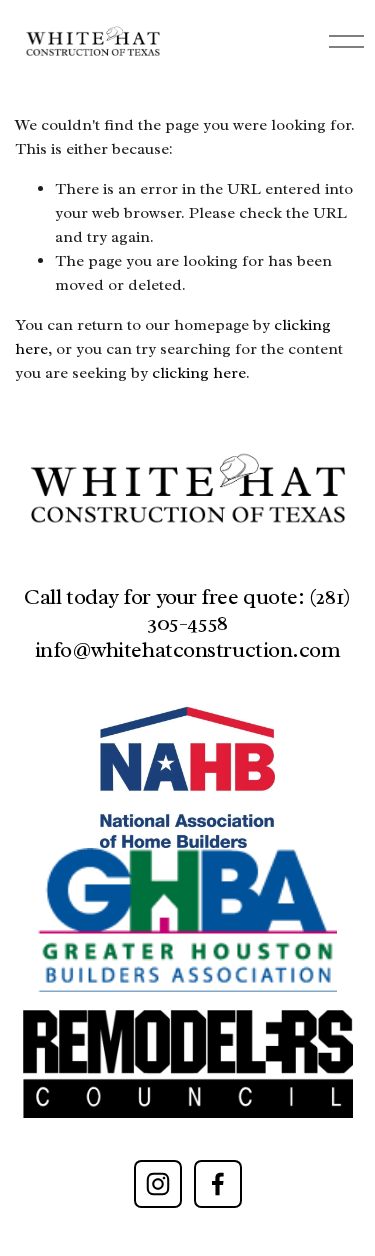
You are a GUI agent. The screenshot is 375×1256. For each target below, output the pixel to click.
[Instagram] (158, 1184)
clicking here (199, 373)
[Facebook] (218, 1184)
